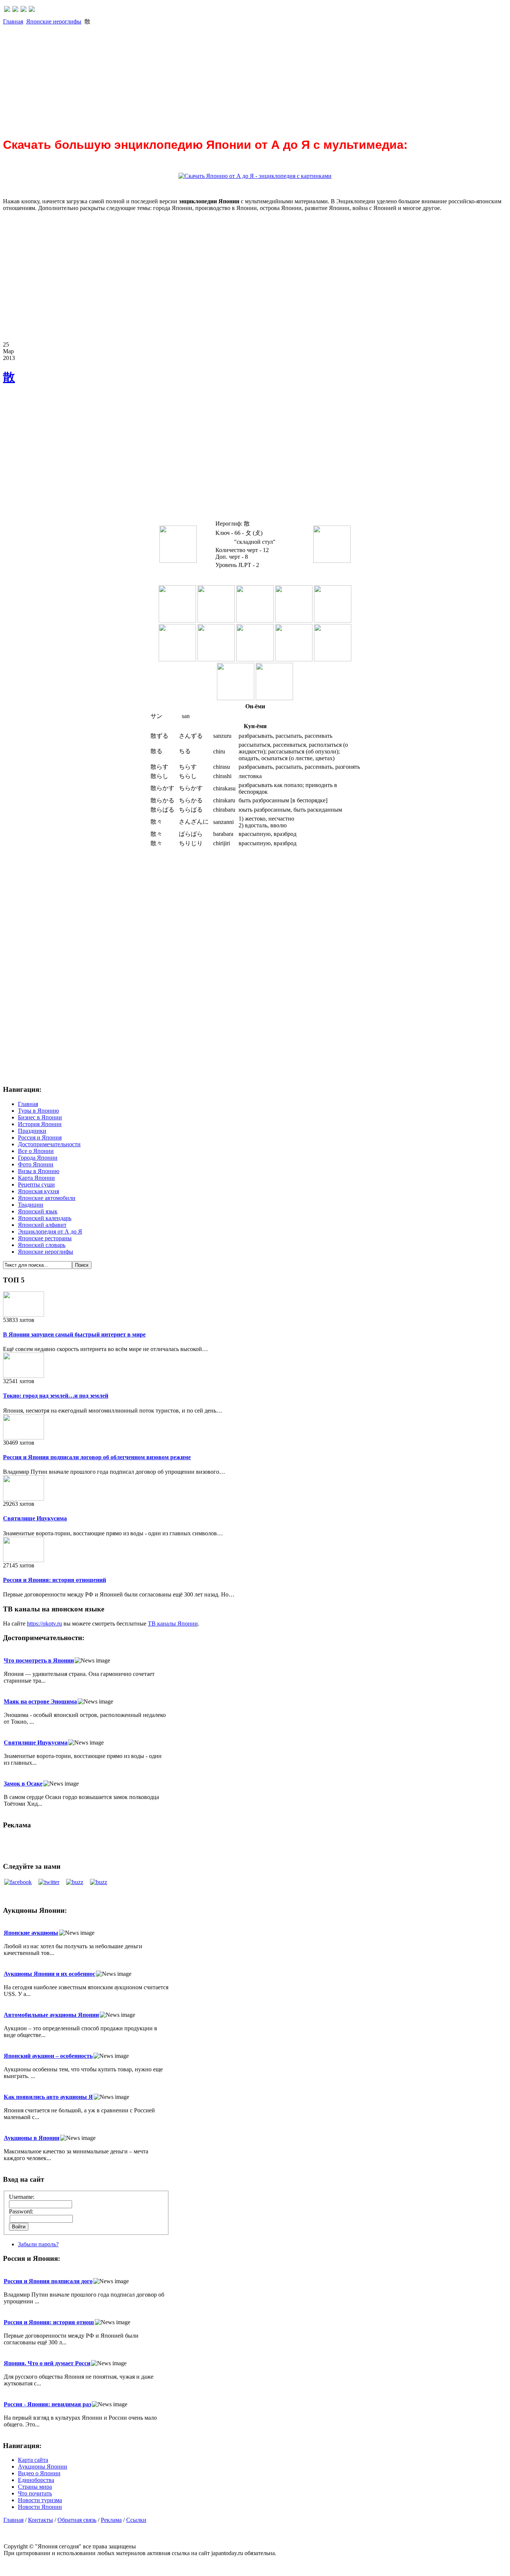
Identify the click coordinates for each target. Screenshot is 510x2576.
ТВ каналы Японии (173, 1624)
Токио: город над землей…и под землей (56, 1396)
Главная (13, 21)
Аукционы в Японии (32, 2138)
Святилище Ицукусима (35, 1518)
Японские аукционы (31, 1933)
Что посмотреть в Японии (39, 1660)
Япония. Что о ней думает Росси (47, 2363)
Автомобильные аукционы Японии (51, 2015)
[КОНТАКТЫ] (24, 10)
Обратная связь (77, 2520)
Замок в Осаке (23, 1784)
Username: (22, 2197)
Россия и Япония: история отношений (55, 1580)
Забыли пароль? (38, 2244)
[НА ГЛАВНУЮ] (7, 10)
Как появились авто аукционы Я (48, 2097)
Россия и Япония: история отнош (49, 2322)
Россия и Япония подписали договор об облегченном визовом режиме (97, 1457)
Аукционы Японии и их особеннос (49, 1974)
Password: (21, 2211)
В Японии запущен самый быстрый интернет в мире (74, 1334)
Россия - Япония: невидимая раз (47, 2404)
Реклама (111, 2520)
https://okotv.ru (44, 1624)
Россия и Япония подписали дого (48, 2281)
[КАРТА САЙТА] (15, 10)
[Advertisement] (227, 78)
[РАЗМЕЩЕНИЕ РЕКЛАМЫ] (32, 10)
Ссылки (136, 2520)
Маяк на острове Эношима (40, 1701)
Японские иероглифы (54, 21)
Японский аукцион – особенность (48, 2056)
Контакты (41, 2520)
